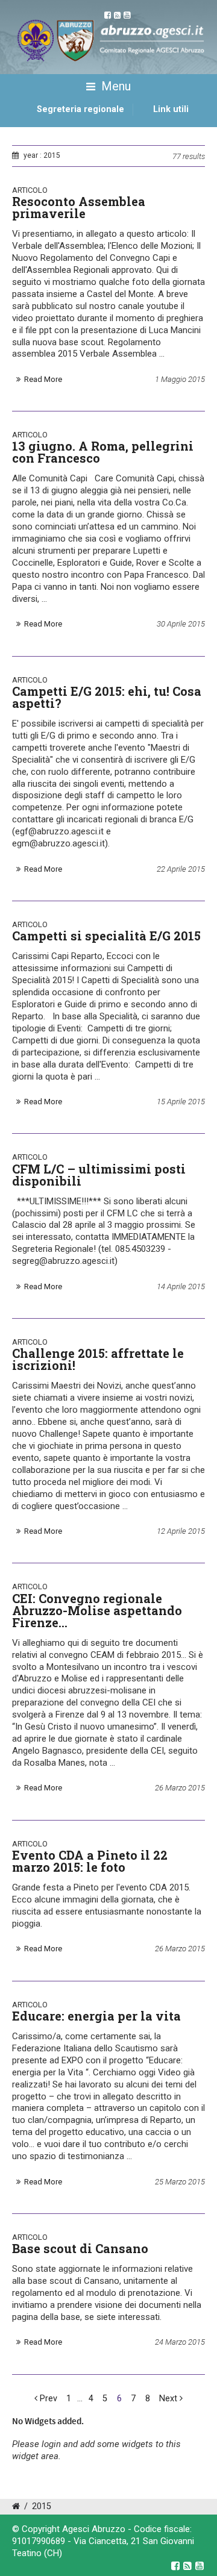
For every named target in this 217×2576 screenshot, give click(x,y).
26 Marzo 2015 (180, 1788)
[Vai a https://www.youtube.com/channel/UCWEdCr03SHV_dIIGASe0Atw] (200, 2566)
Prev (47, 2399)
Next (169, 2399)
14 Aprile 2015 (181, 1286)
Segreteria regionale (80, 109)
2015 (42, 2506)
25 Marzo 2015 (180, 2182)
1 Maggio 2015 (180, 379)
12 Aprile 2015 (181, 1531)
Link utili (171, 109)
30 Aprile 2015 (181, 624)
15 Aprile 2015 (181, 1102)
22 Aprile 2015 (181, 869)
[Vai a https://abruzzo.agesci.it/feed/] (187, 2566)
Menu (115, 86)
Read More (43, 379)
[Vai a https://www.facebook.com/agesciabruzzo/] (175, 2566)
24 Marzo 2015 (180, 2342)
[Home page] (26, 123)
